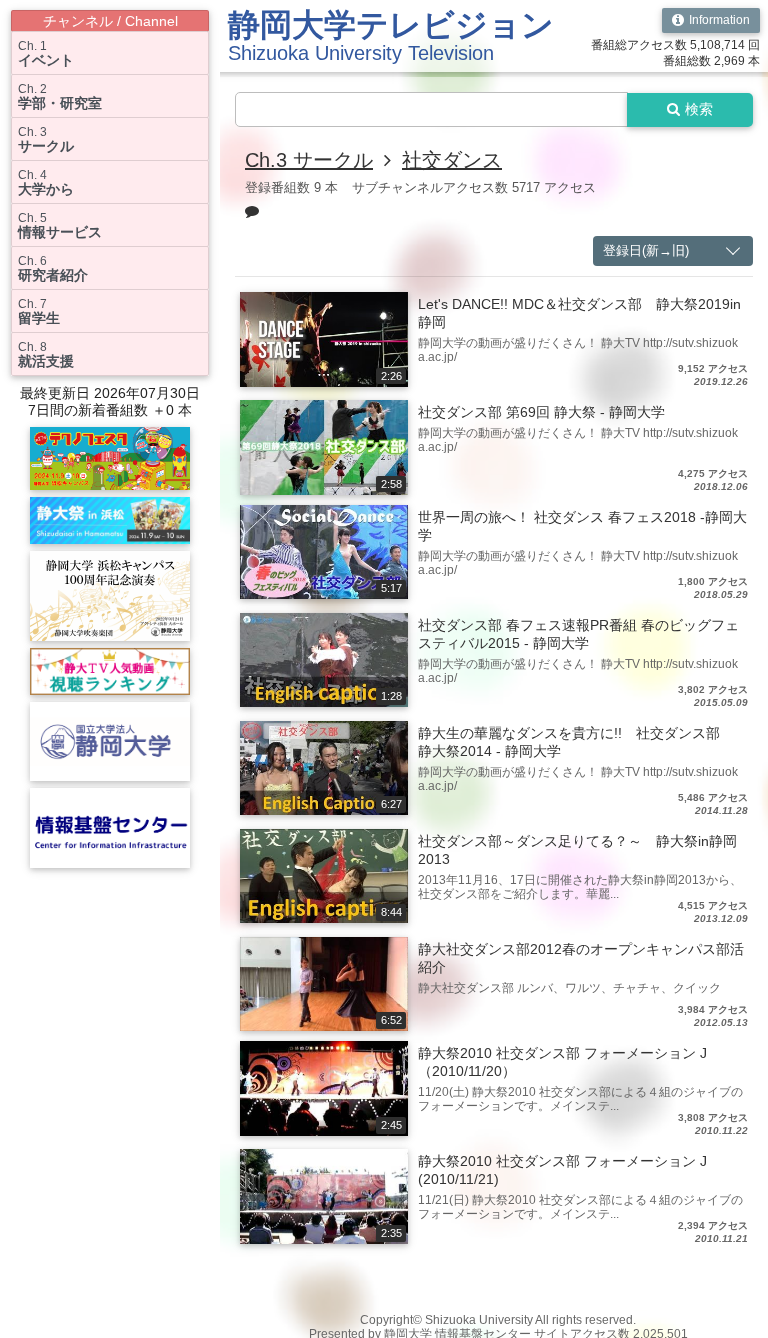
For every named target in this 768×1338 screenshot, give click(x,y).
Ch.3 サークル (309, 160)
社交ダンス (452, 160)
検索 (699, 109)
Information (719, 20)
